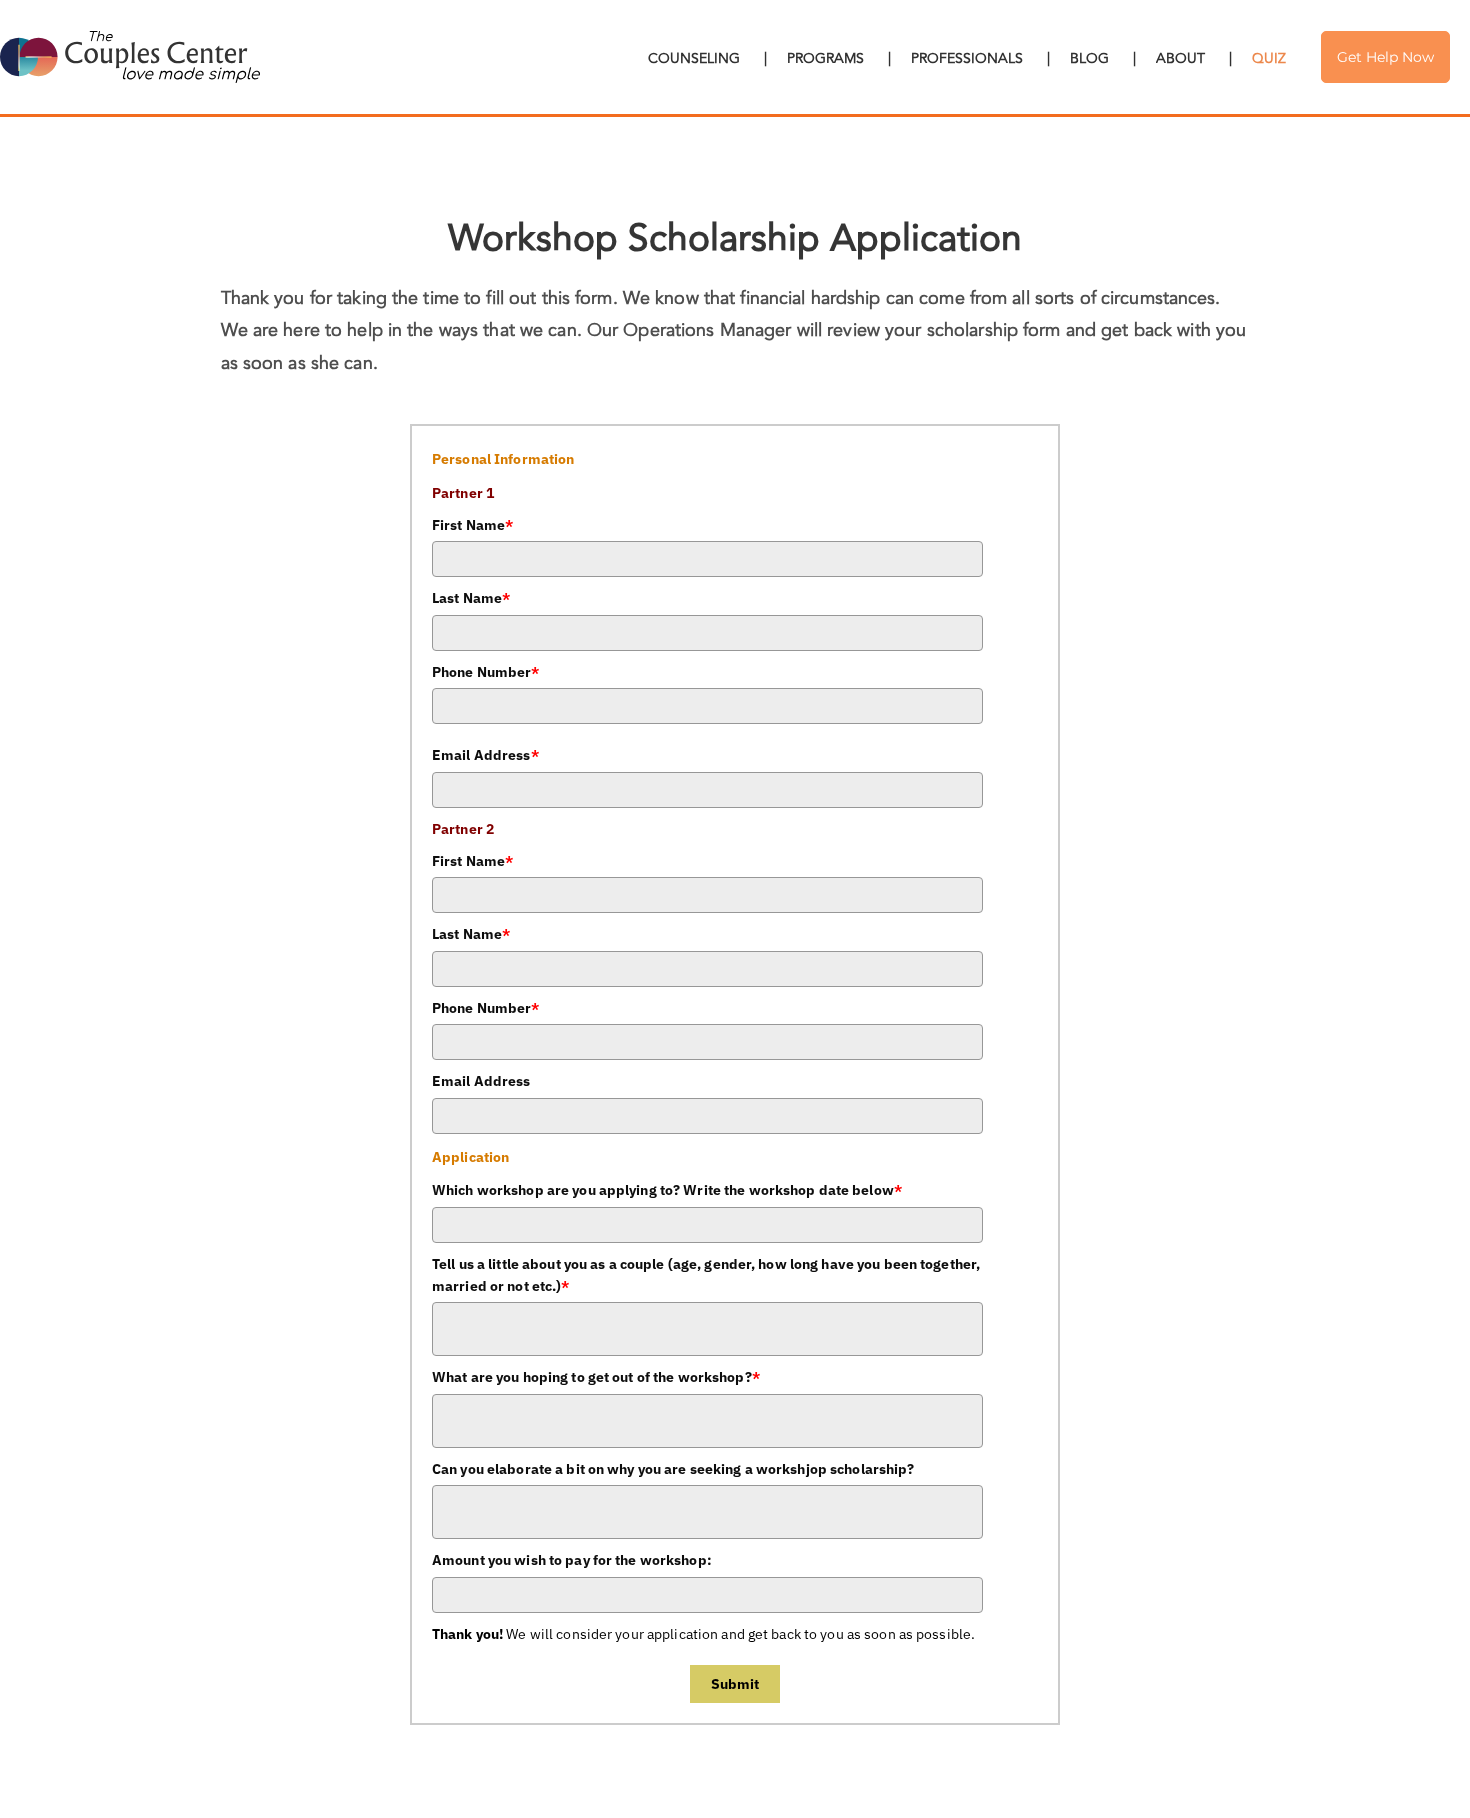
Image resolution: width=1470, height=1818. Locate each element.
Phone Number (486, 672)
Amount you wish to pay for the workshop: (572, 1560)
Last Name (471, 598)
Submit (735, 1684)
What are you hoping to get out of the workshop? (596, 1377)
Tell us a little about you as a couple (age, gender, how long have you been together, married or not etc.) (706, 1275)
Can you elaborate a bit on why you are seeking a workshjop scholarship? (673, 1469)
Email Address (485, 755)
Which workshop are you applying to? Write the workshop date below (667, 1190)
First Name (472, 525)
